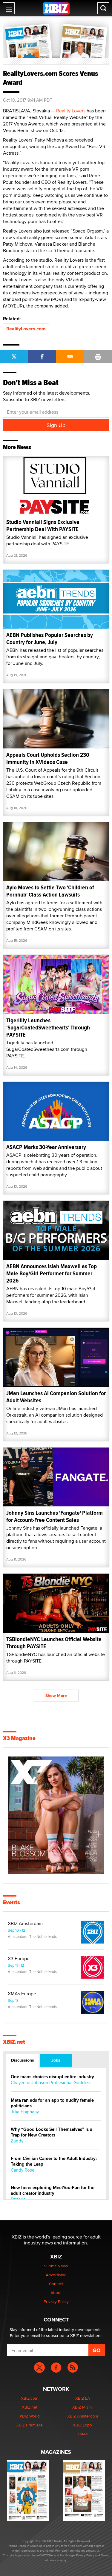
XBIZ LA (83, 2398)
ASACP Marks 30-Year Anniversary (46, 1147)
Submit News (56, 2266)
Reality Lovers (71, 111)
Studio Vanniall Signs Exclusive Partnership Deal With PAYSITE (43, 526)
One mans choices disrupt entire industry (52, 2077)
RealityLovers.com (26, 329)
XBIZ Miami (82, 2407)
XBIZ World (30, 2416)
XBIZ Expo (82, 2425)
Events (11, 1902)
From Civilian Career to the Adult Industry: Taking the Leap (54, 2161)
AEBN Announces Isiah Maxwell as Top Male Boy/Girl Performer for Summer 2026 (52, 1273)
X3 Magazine (19, 1738)
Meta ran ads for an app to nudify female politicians (52, 2103)
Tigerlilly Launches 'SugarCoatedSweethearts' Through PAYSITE (48, 1028)
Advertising (56, 2275)
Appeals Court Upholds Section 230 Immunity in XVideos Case (48, 758)
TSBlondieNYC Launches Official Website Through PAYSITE (54, 1643)
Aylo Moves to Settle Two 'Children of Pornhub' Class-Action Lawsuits (50, 891)
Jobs (56, 2060)
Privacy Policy (56, 2302)
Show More (56, 1696)
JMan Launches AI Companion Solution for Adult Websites (56, 1397)
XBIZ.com (30, 2398)
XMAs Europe (22, 1994)
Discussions (23, 2060)
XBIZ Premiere (29, 2425)
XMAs (82, 2434)
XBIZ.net (14, 2042)
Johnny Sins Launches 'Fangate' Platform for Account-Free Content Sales (55, 1516)
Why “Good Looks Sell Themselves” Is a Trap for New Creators (52, 2132)
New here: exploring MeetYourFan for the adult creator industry (53, 2191)
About (56, 2293)
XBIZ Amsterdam (25, 1924)
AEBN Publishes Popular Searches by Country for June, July (50, 639)
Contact (56, 2284)
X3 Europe (19, 1959)
